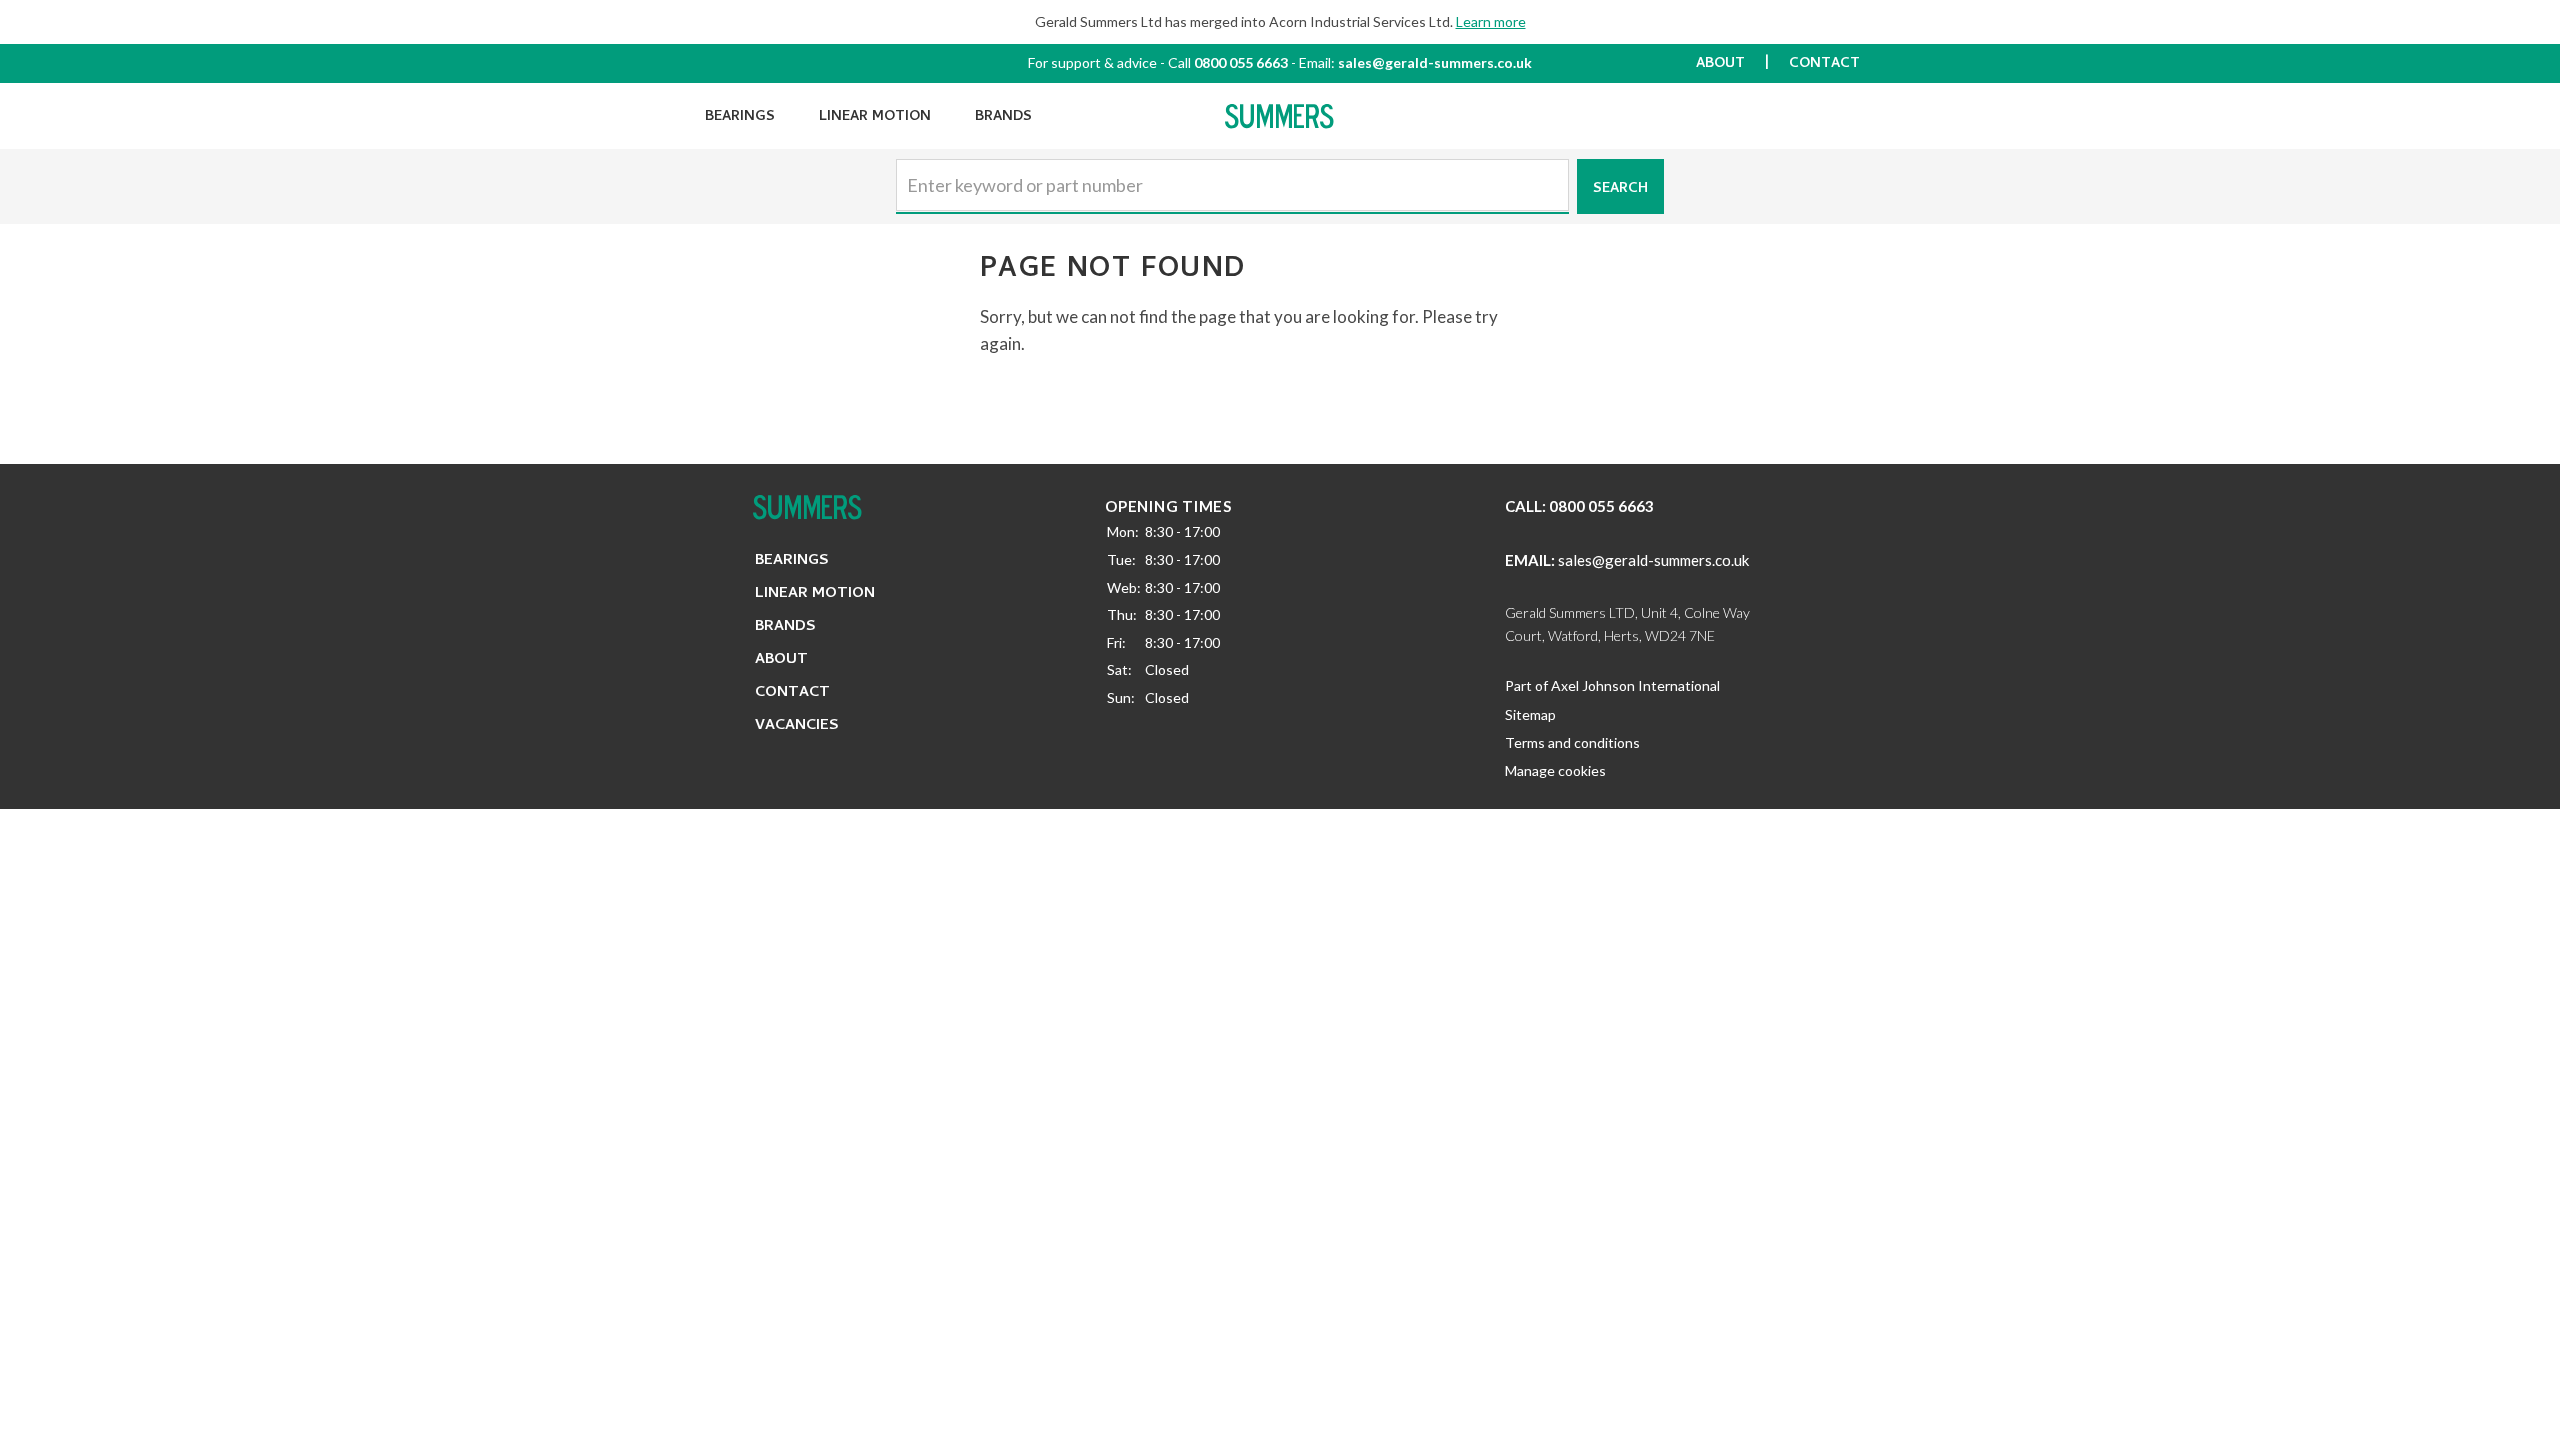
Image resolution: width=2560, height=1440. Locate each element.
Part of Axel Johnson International (1612, 685)
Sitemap (1530, 714)
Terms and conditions (1572, 742)
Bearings (740, 117)
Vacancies (797, 726)
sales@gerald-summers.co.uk (1435, 62)
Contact (1824, 64)
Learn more (1491, 21)
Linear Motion (875, 117)
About (1720, 64)
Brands (1003, 117)
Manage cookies (1555, 770)
